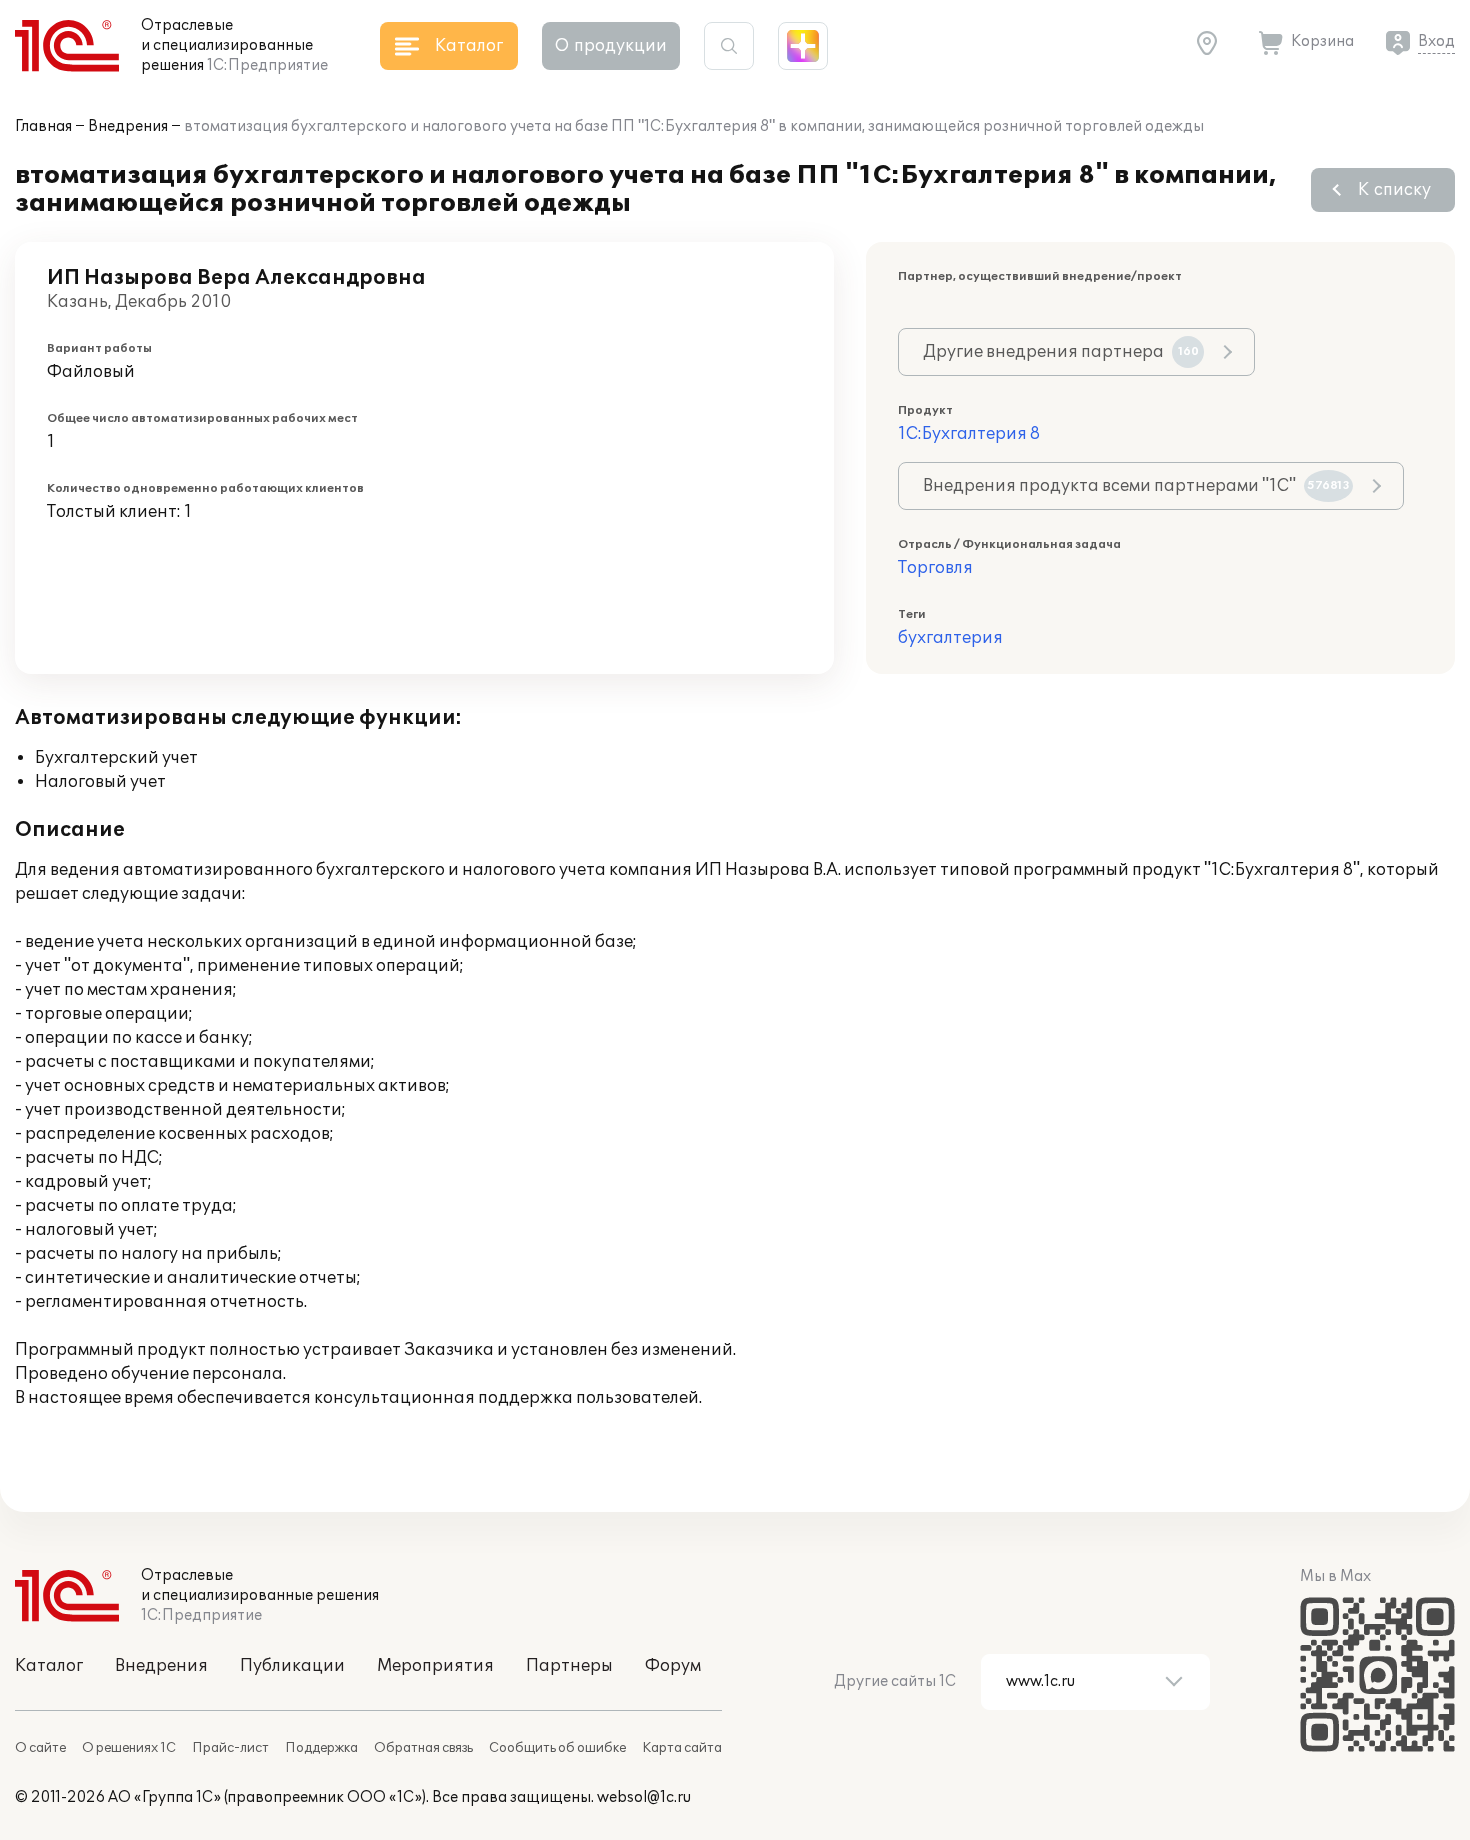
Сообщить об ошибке (557, 1748)
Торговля (935, 568)
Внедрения (128, 126)
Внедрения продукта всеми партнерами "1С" (1136, 486)
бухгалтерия (950, 638)
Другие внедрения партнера (1061, 352)
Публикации (292, 1666)
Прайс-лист (230, 1748)
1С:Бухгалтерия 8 (969, 434)
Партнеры (569, 1666)
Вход (1436, 41)
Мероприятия (435, 1666)
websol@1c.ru (644, 1797)
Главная (43, 126)
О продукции (611, 46)
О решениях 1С (129, 1748)
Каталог (49, 1666)
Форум (673, 1666)
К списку (1394, 190)
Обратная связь (423, 1748)
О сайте (40, 1748)
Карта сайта (682, 1748)
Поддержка (321, 1748)
